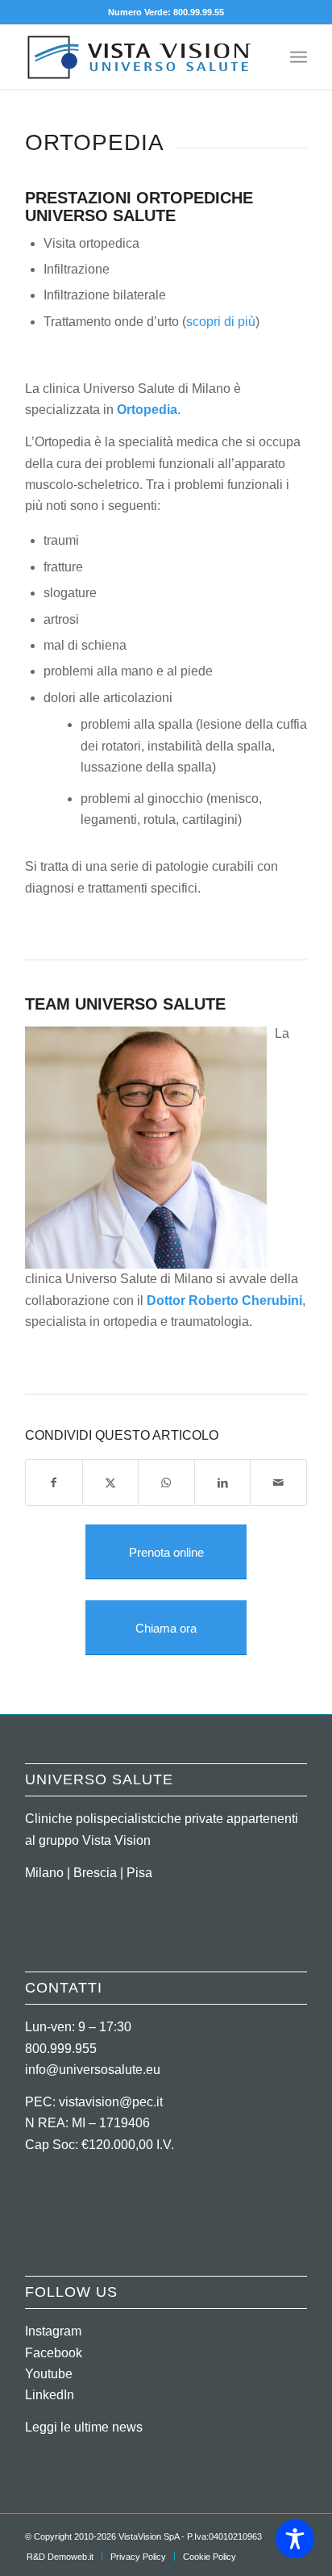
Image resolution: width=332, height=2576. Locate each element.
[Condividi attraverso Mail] (278, 1482)
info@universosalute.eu (93, 2070)
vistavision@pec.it (111, 2102)
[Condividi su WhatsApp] (166, 1482)
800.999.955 (61, 2049)
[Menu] (299, 57)
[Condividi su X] (111, 1482)
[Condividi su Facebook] (54, 1482)
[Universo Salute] (138, 57)
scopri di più (221, 322)
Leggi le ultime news (84, 2427)
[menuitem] (299, 57)
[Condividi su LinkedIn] (223, 1482)
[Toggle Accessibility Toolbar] (295, 2539)
